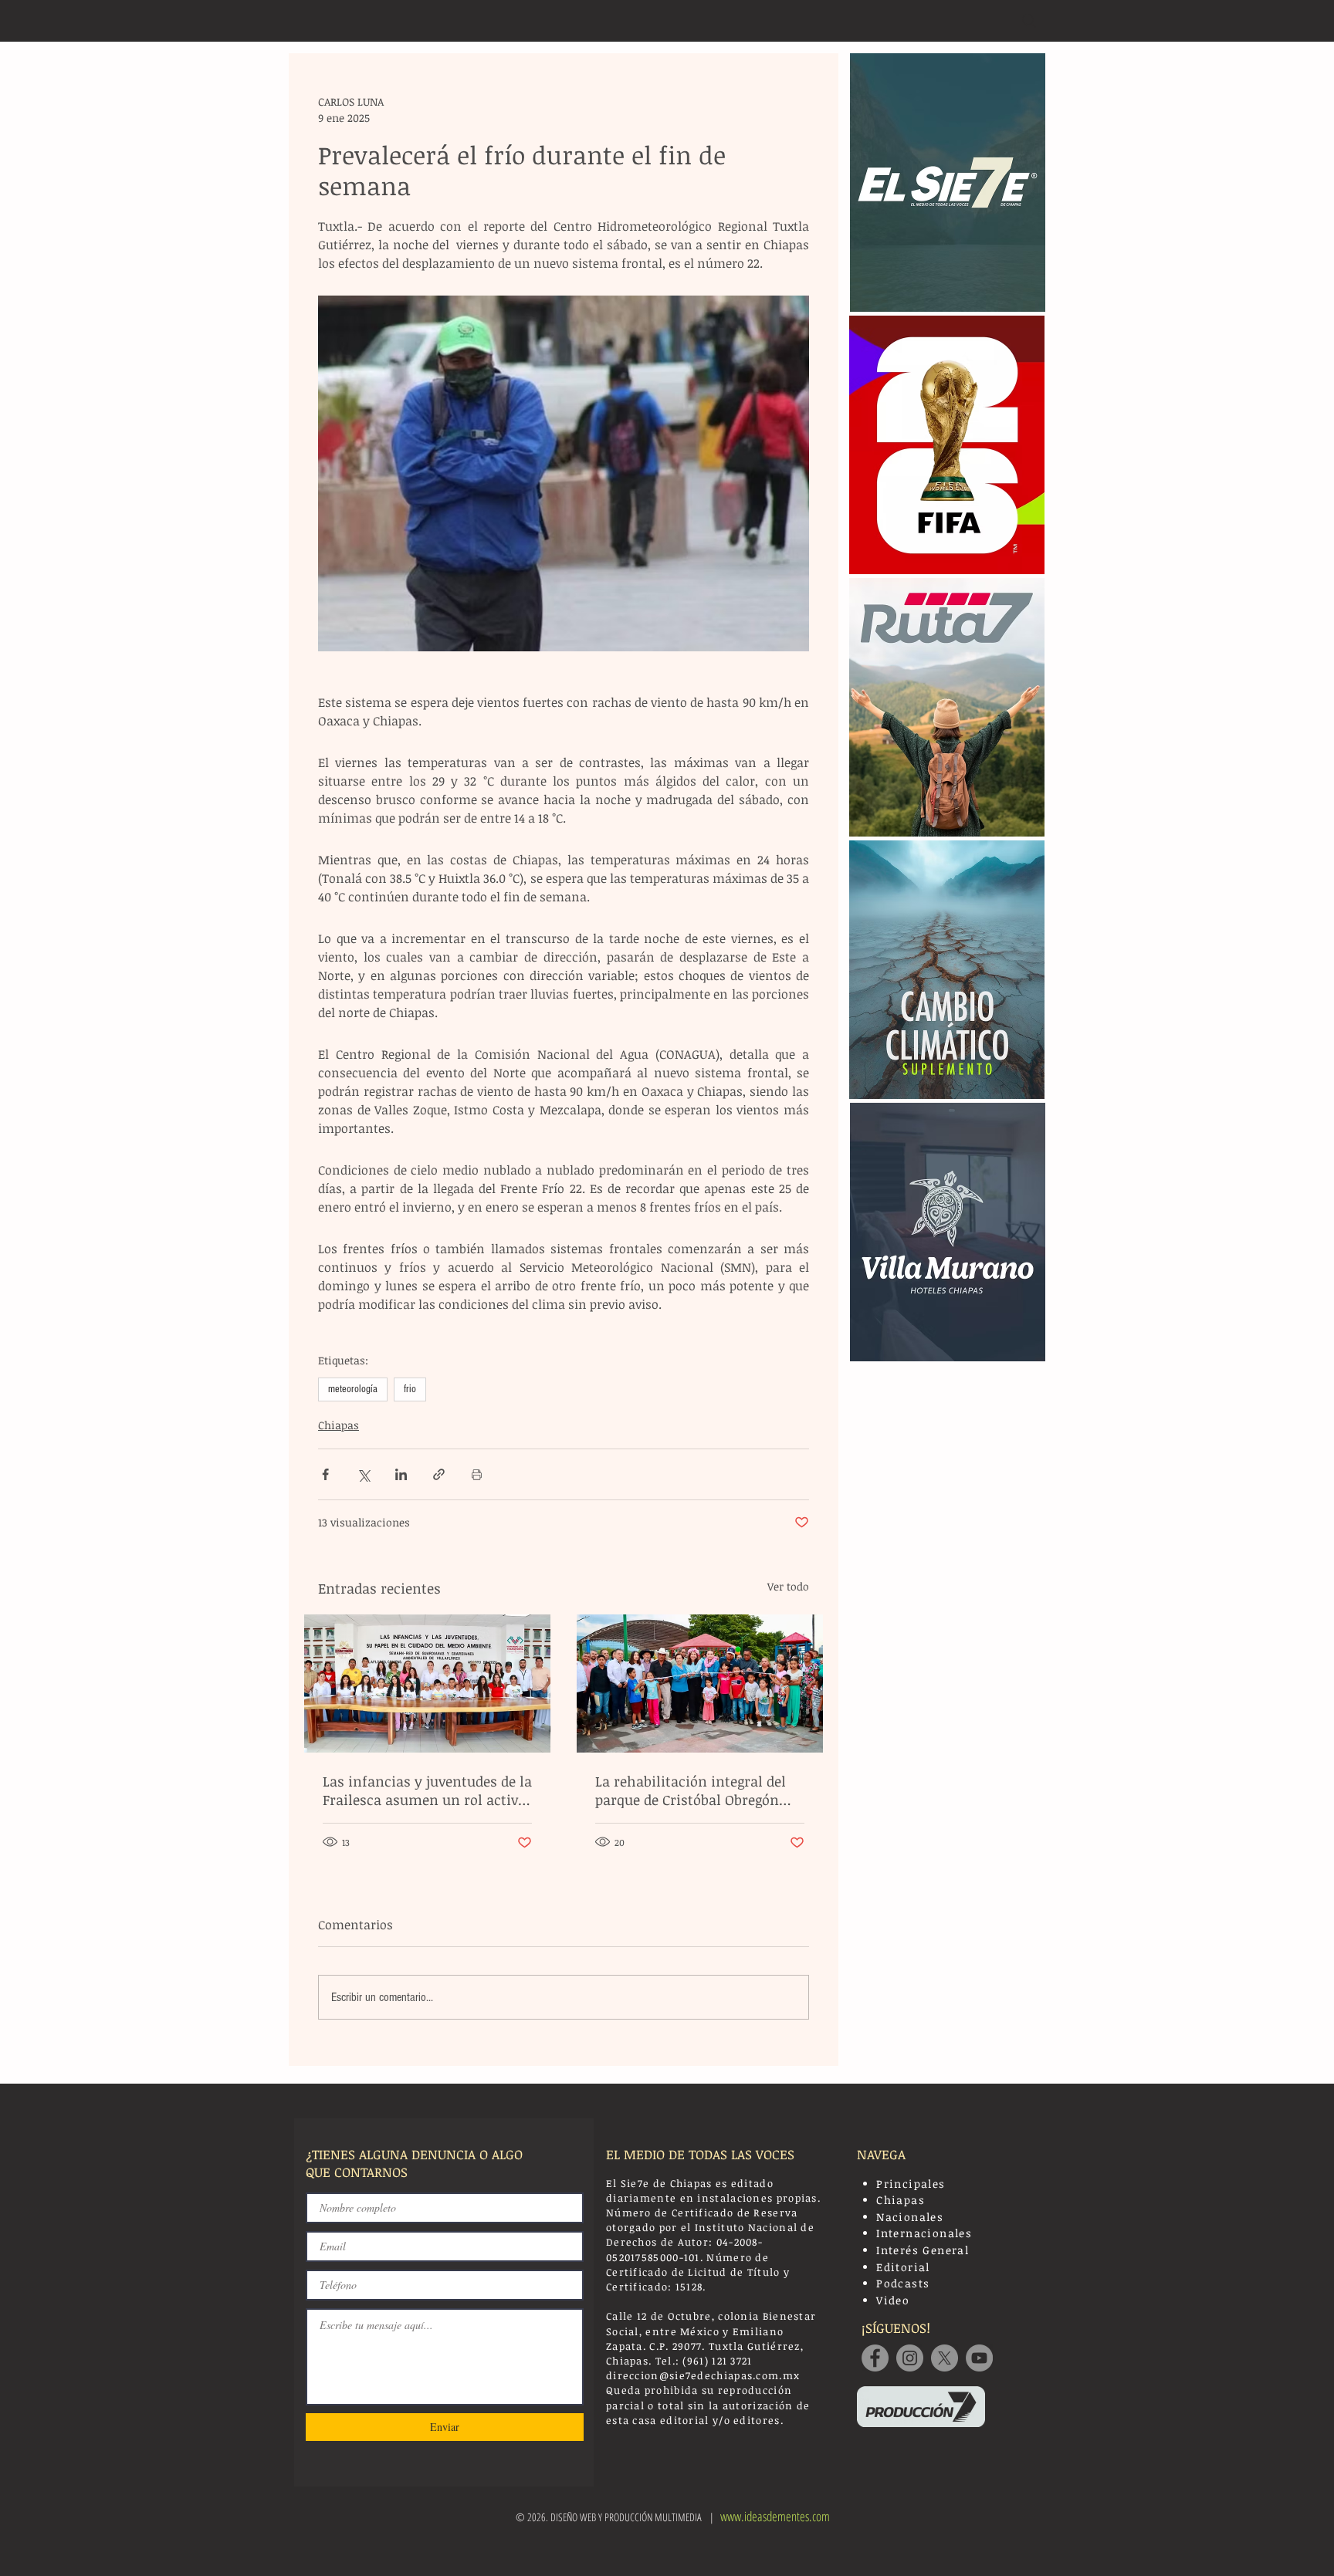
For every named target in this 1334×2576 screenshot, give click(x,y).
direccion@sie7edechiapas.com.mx (703, 2375)
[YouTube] (979, 2358)
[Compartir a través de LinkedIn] (401, 1474)
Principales (911, 2184)
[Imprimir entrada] (477, 1474)
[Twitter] (945, 2358)
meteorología (353, 1389)
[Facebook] (875, 2358)
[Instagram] (910, 2358)
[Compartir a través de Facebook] (325, 1474)
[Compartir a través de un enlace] (439, 1474)
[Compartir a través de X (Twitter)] (363, 1474)
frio (410, 1389)
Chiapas (339, 1425)
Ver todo (788, 1586)
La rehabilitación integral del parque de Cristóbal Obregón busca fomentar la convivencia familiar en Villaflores (696, 1790)
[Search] (1029, 21)
